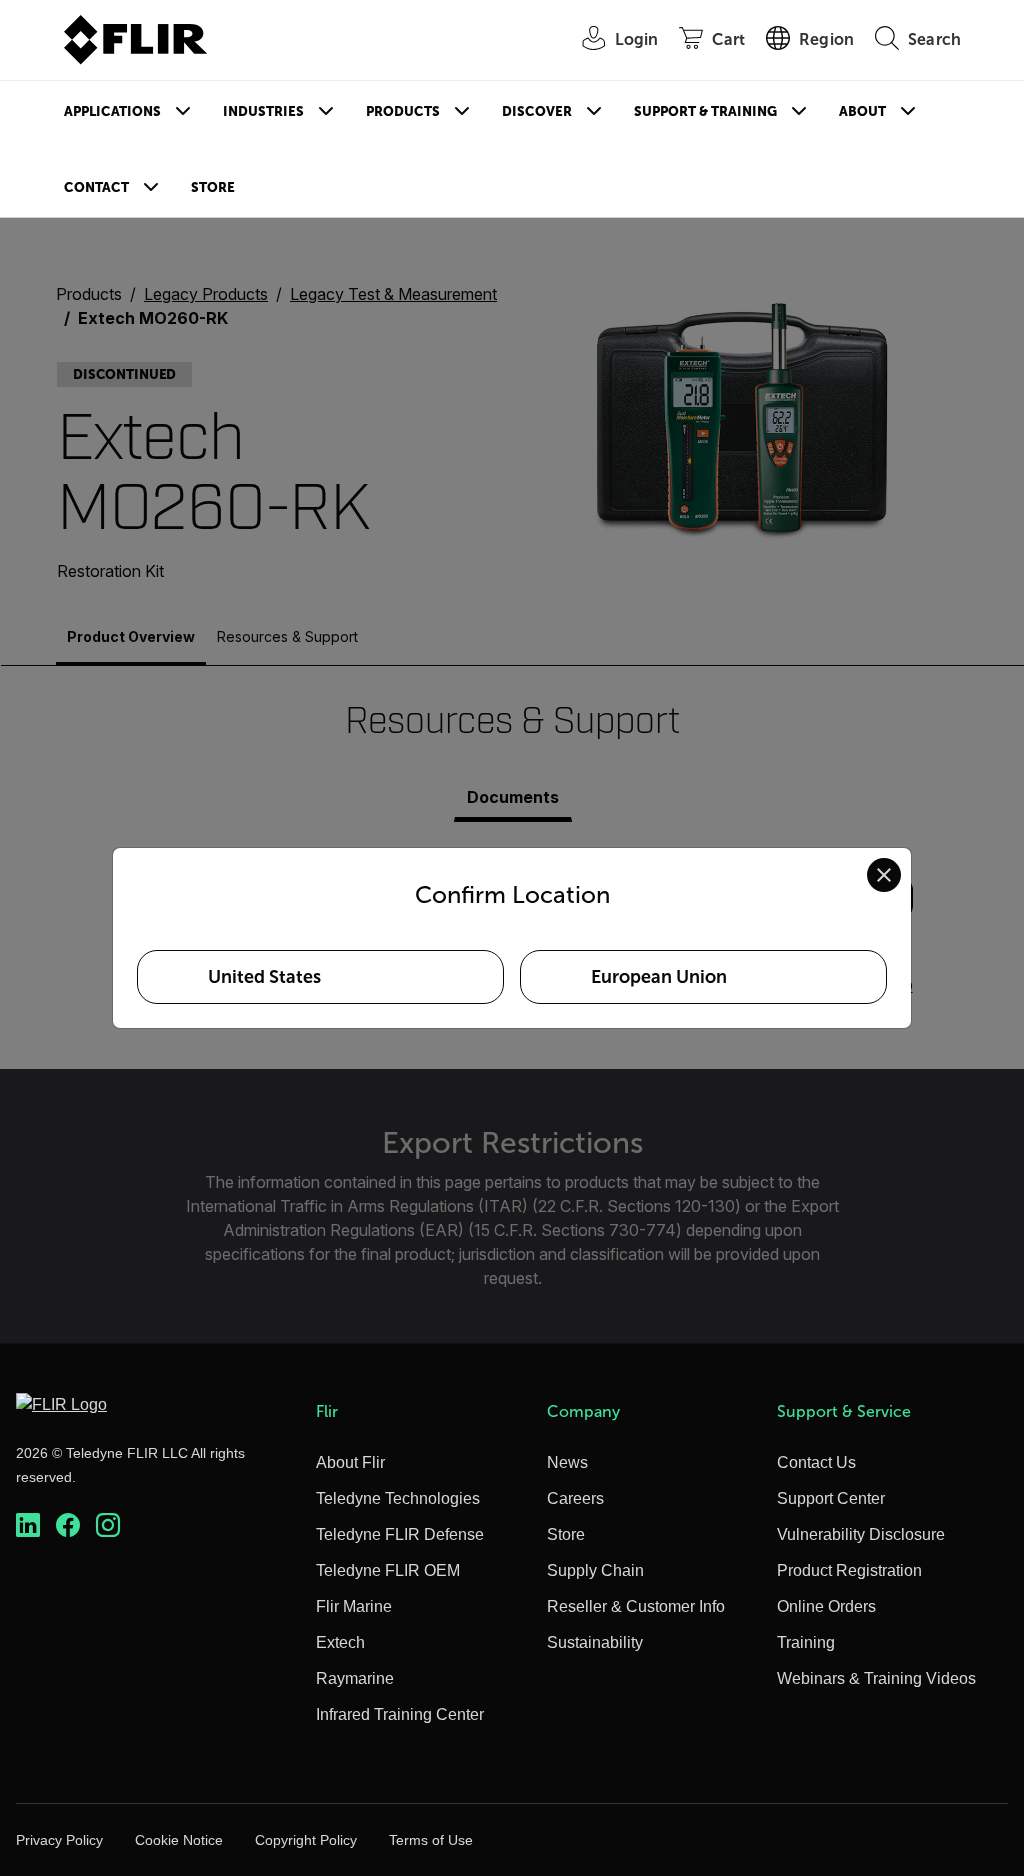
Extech (340, 1642)
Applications (112, 111)
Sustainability (595, 1642)
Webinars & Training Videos (876, 1678)
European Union (659, 977)
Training (806, 1642)
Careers (575, 1498)
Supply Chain (595, 1570)
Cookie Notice (179, 1840)
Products (403, 111)
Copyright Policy (306, 1840)
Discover (537, 111)
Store (213, 187)
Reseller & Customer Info (636, 1606)
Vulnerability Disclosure (861, 1534)
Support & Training (705, 111)
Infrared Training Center (400, 1714)
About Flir (350, 1462)
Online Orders (826, 1606)
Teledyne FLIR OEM (388, 1570)
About (862, 111)
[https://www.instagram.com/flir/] (108, 1525)
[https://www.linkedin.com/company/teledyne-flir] (28, 1525)
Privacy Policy (59, 1840)
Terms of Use (431, 1840)
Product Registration (849, 1570)
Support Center (831, 1498)
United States (264, 977)
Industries (263, 111)
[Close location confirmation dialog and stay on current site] (884, 875)
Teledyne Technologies (398, 1498)
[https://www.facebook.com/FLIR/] (68, 1525)
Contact (96, 187)
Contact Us (816, 1462)
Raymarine (355, 1678)
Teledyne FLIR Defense (400, 1534)
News (567, 1462)
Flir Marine (354, 1606)
